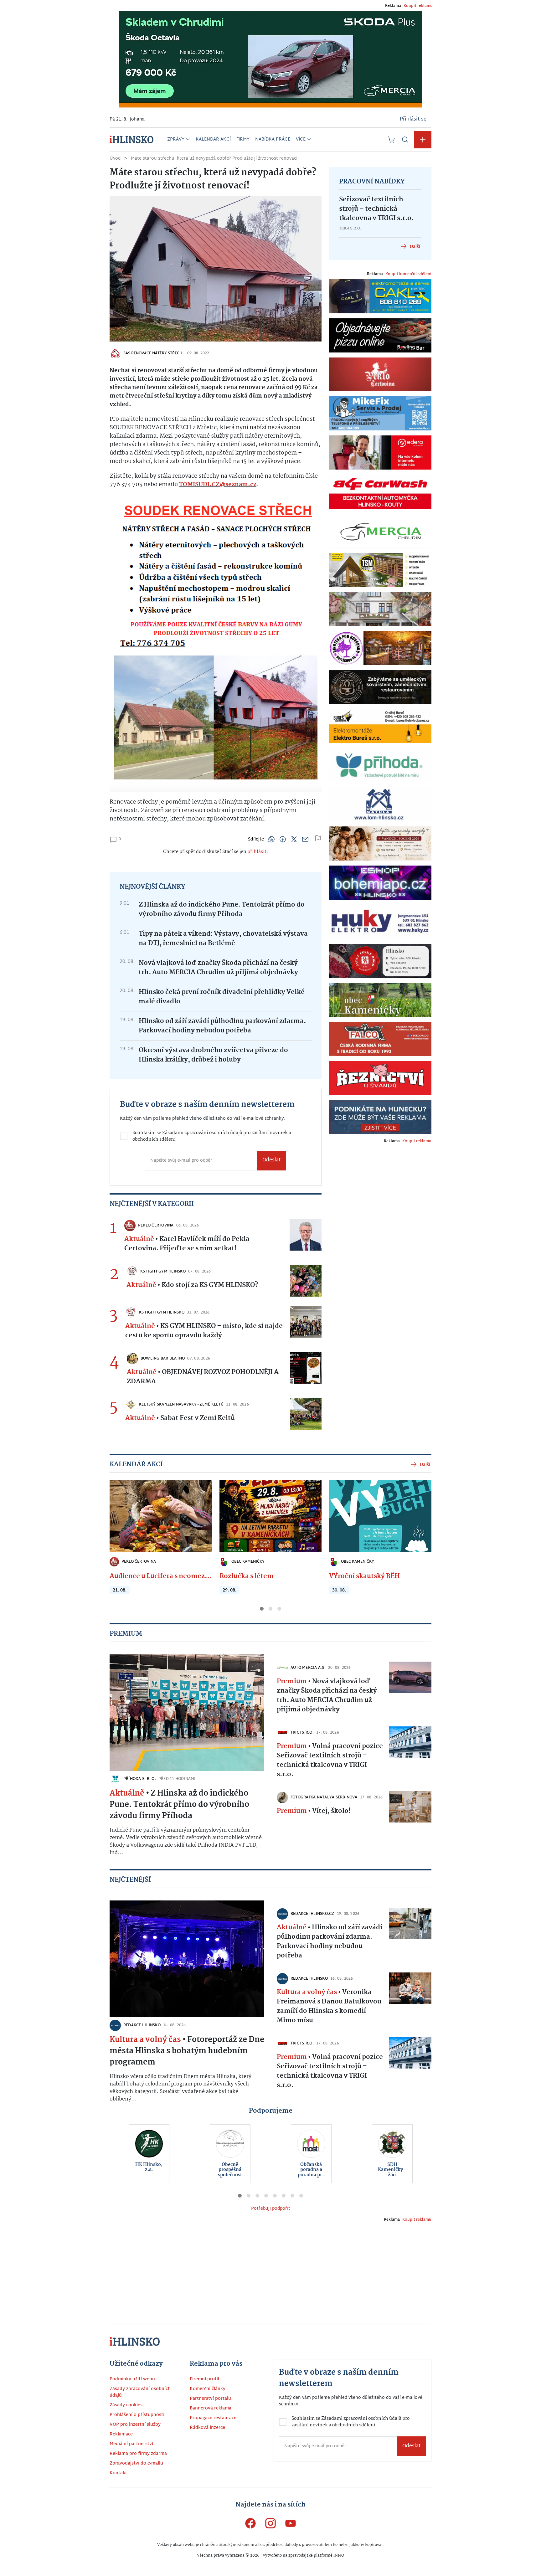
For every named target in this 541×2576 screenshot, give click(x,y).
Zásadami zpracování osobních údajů (217, 1306)
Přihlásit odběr (200, 1333)
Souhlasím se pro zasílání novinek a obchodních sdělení (203, 1309)
